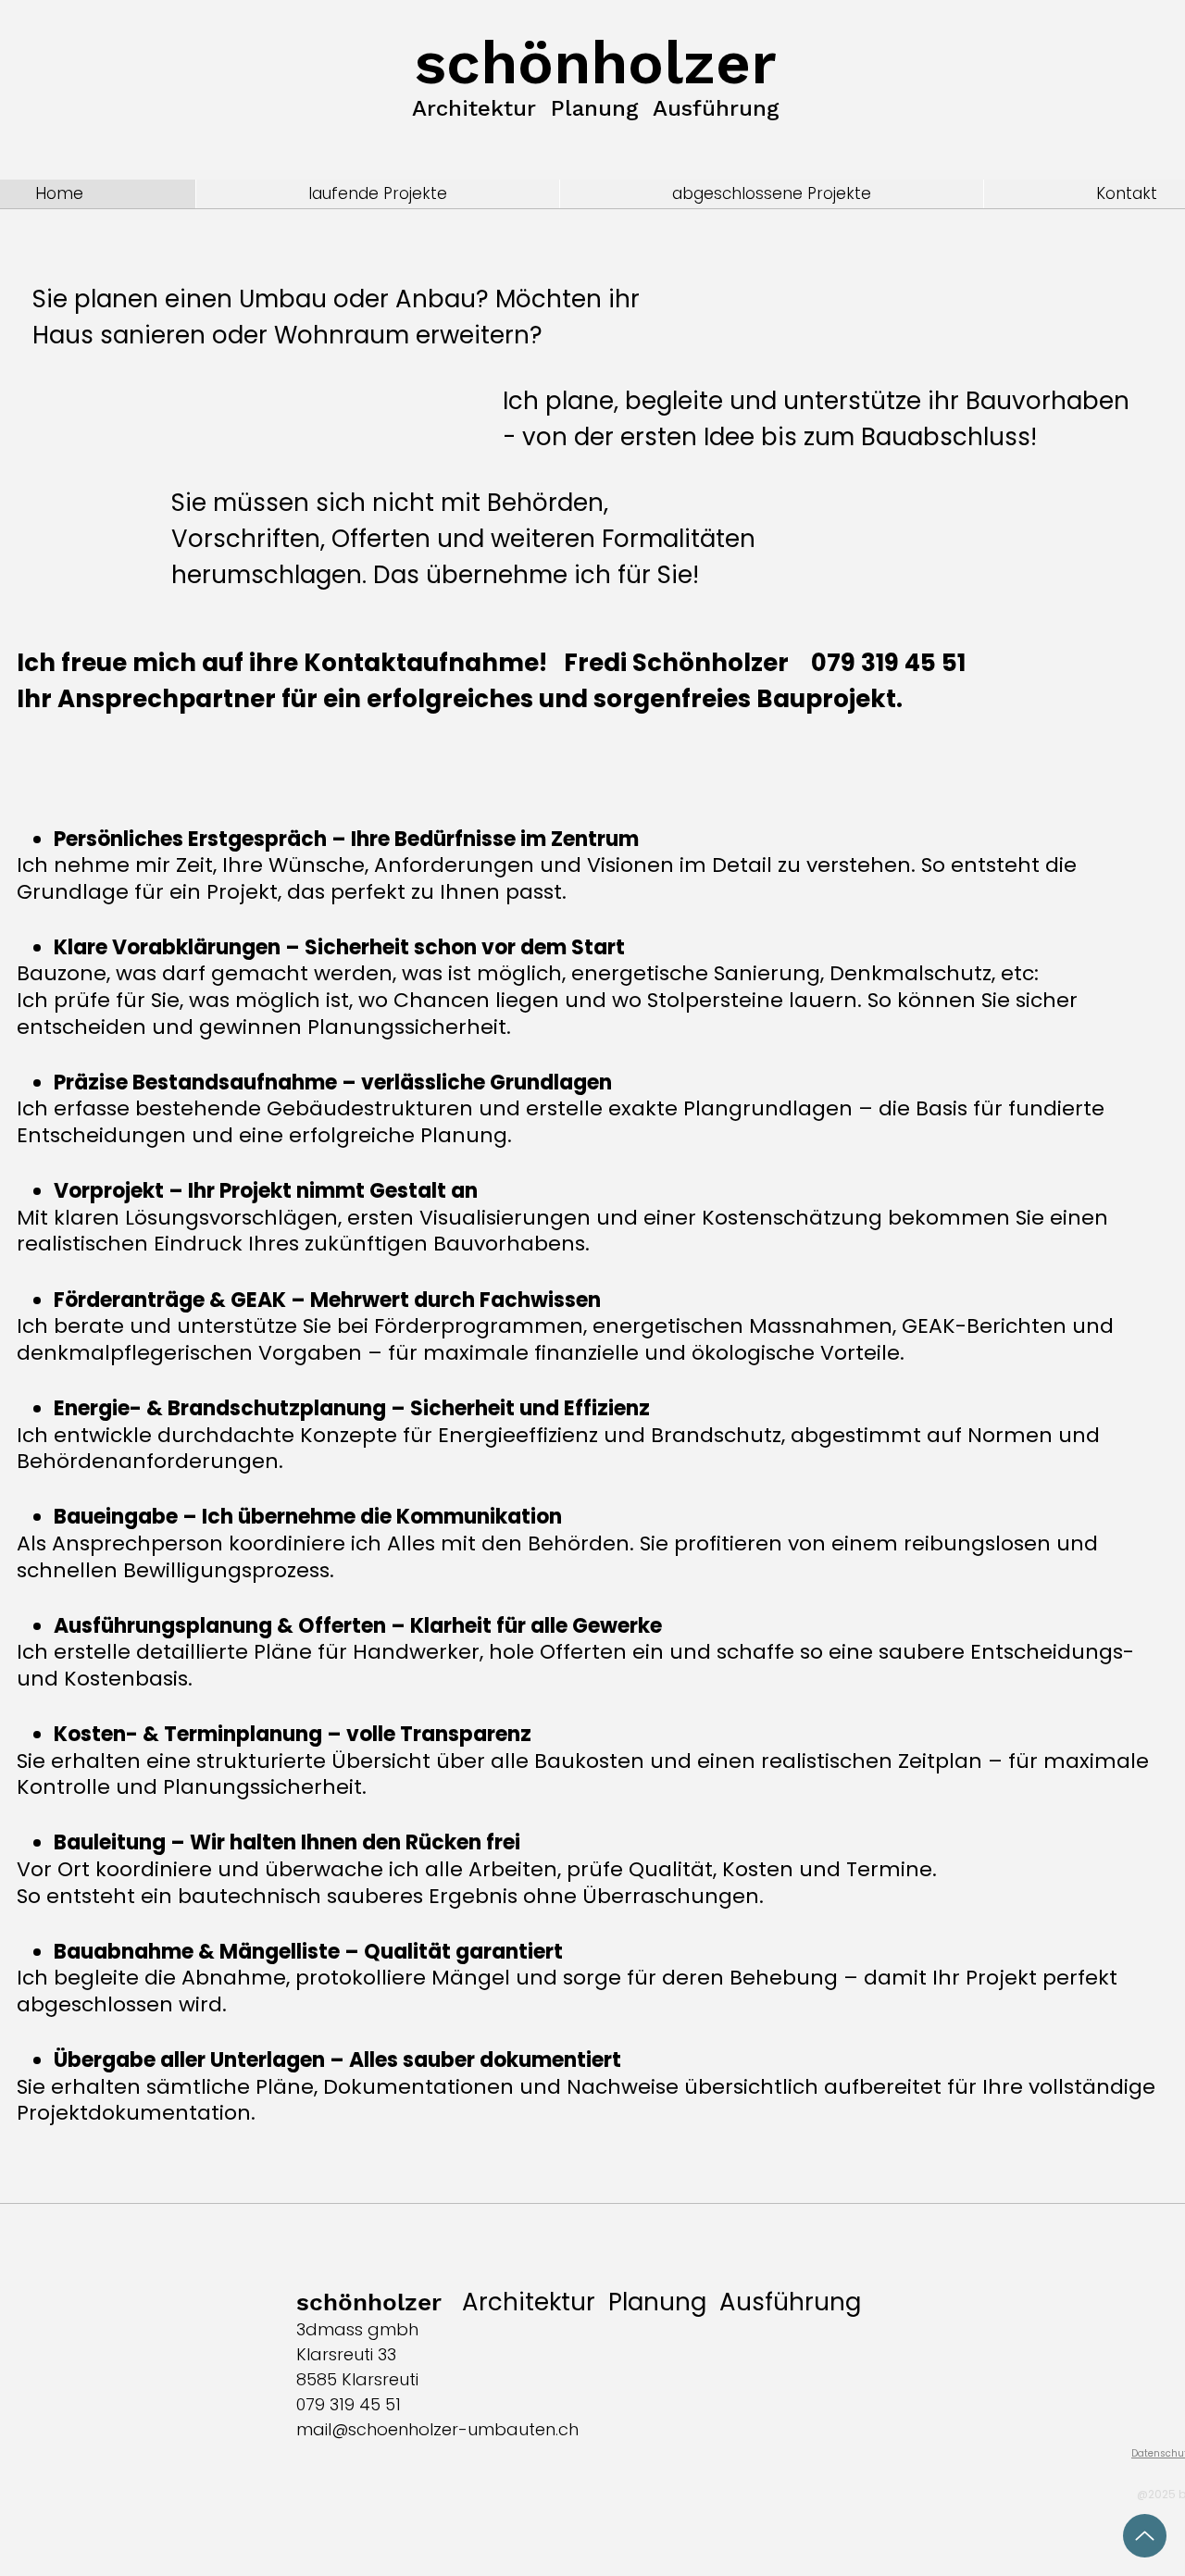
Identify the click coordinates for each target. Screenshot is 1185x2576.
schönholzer (596, 63)
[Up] (1145, 2536)
